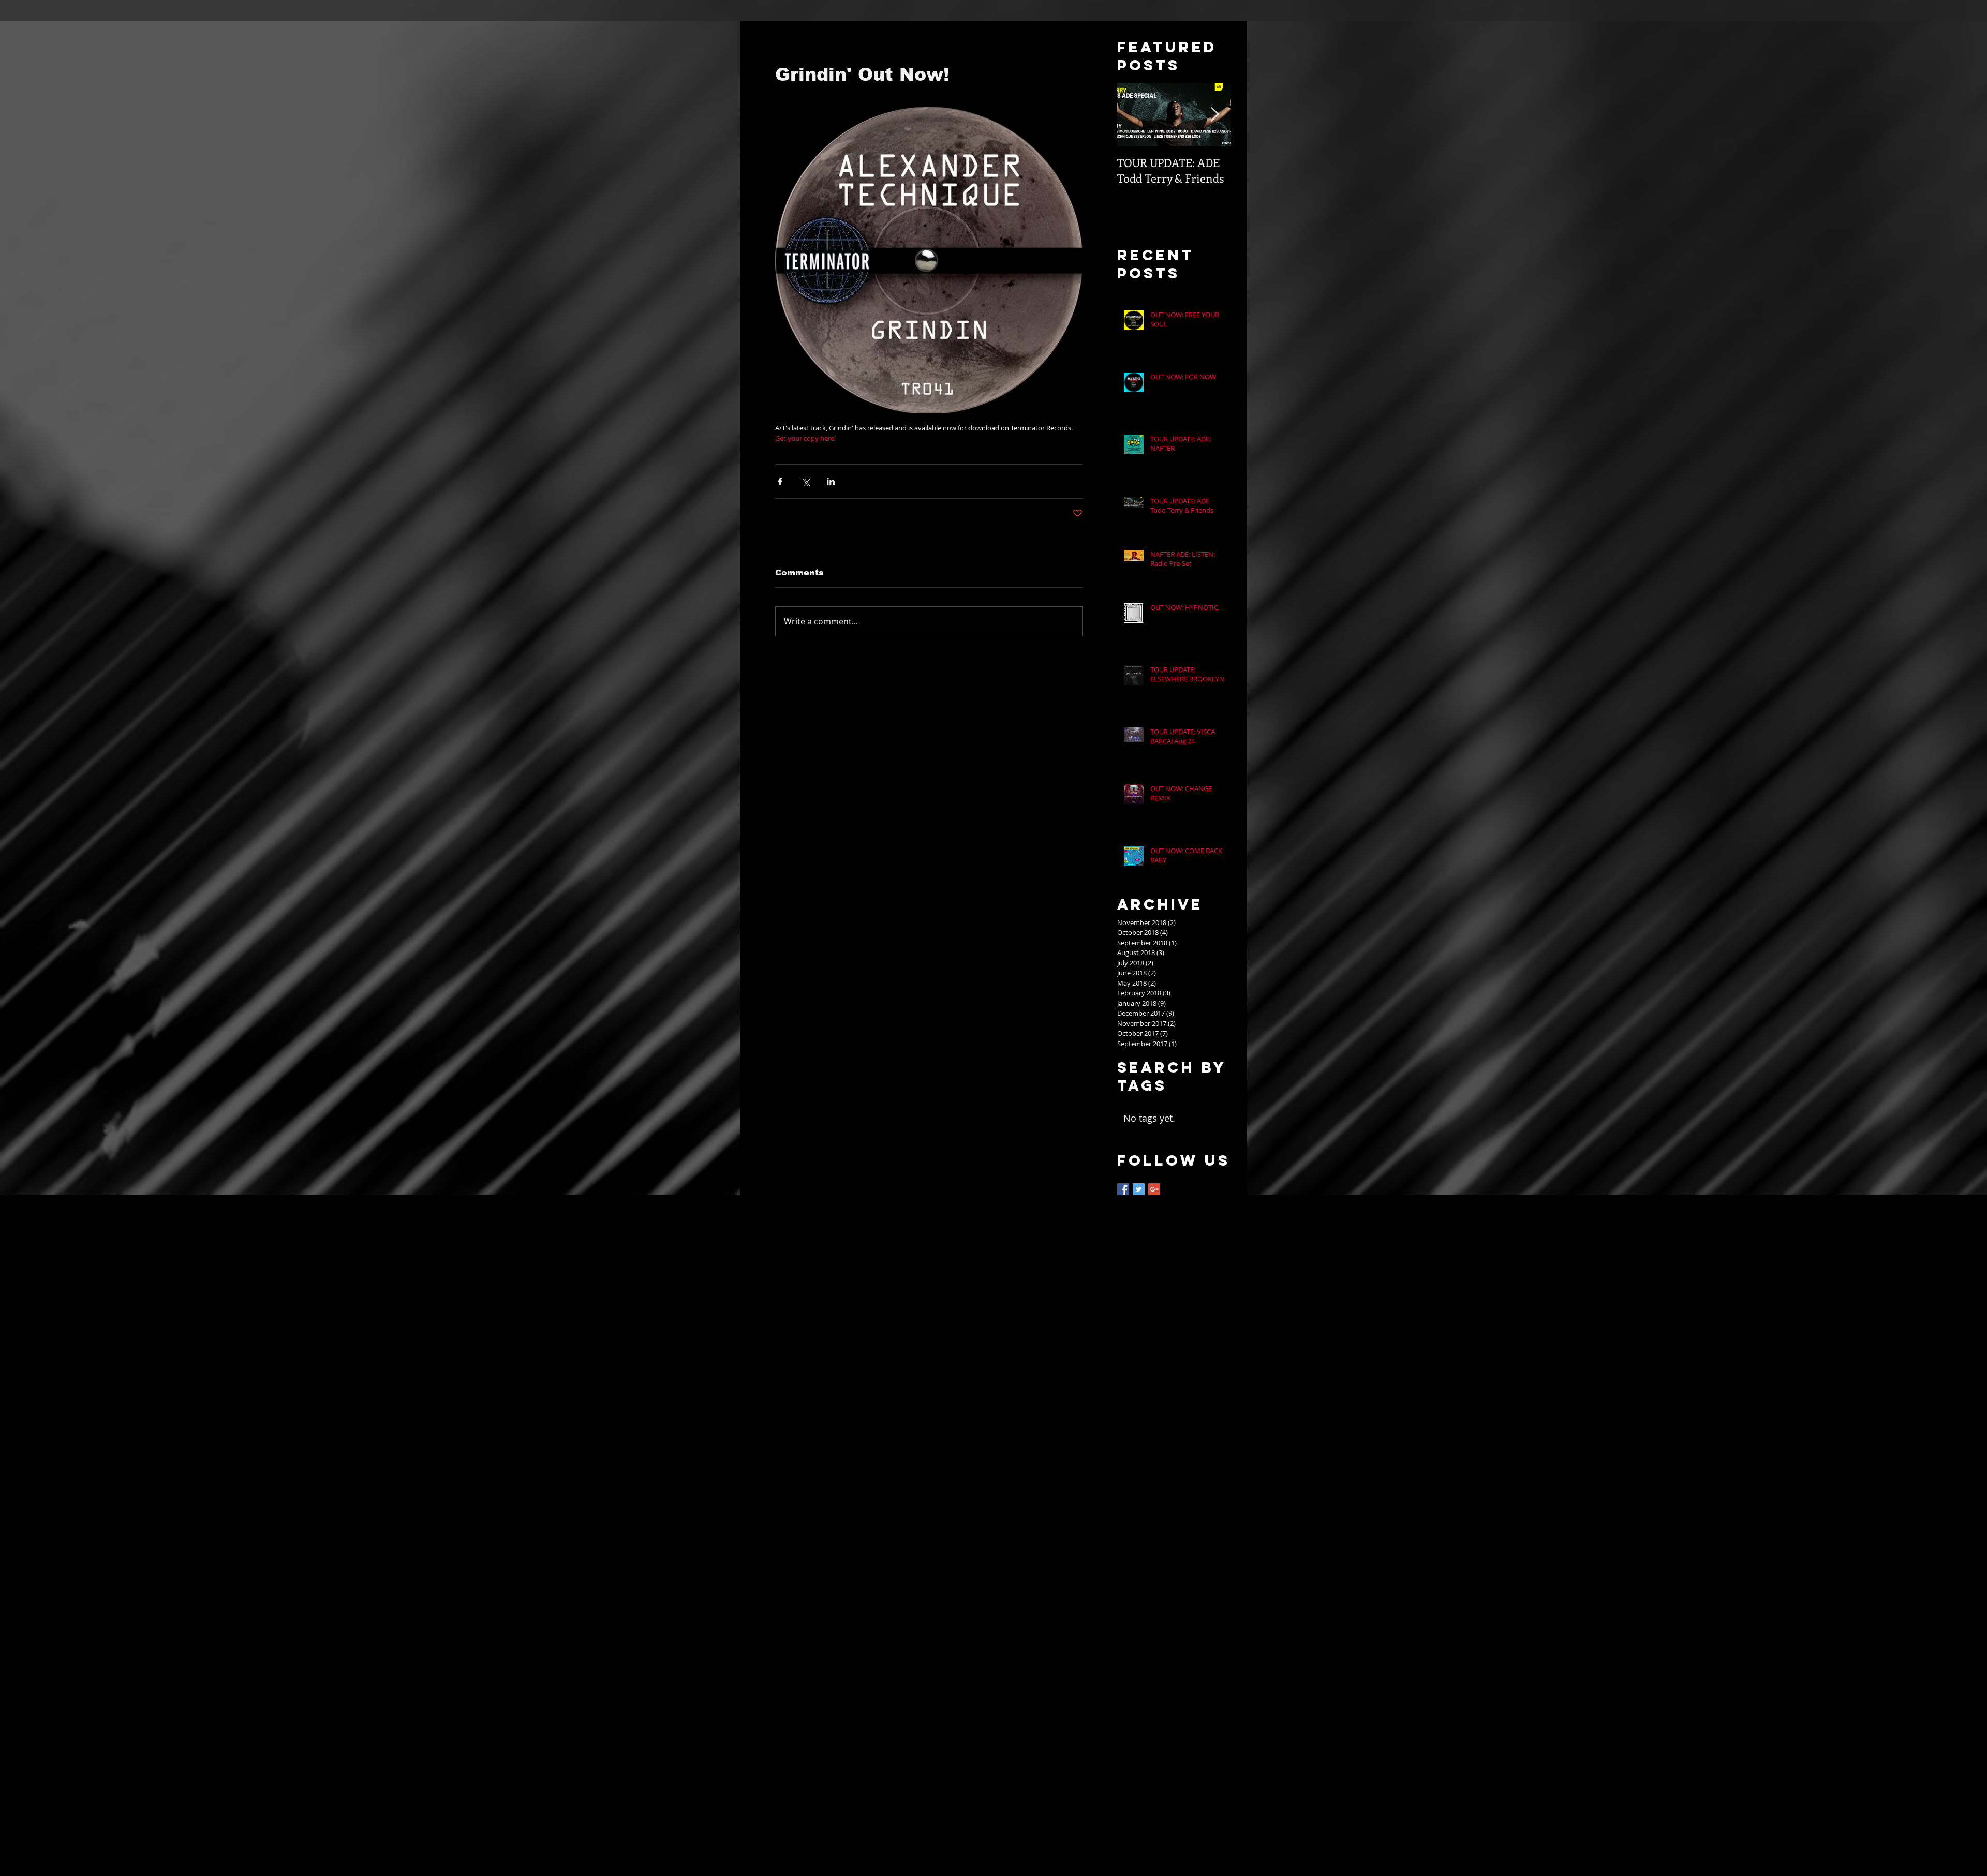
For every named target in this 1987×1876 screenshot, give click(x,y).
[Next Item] (1214, 115)
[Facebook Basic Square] (1123, 1189)
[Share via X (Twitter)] (805, 481)
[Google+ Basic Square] (1154, 1189)
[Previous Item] (1134, 115)
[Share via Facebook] (780, 481)
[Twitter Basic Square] (1139, 1189)
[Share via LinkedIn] (831, 481)
